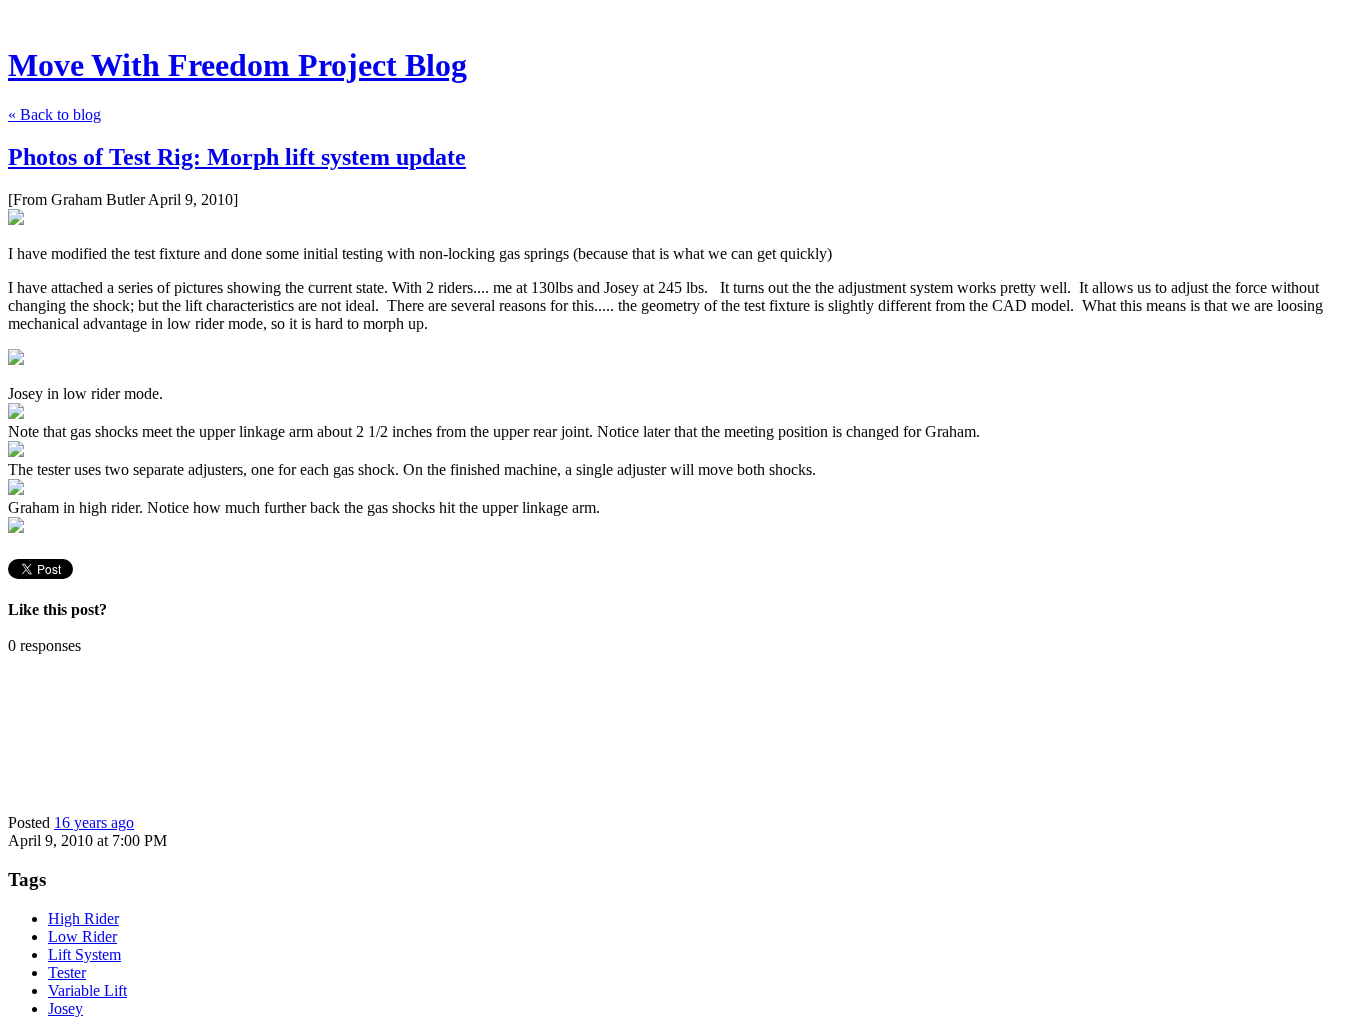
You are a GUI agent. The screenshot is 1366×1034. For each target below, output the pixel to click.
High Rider (83, 918)
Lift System (84, 954)
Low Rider (82, 936)
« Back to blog (54, 114)
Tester (67, 972)
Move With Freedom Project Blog (237, 65)
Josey (65, 1008)
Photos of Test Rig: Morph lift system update (237, 157)
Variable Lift (87, 990)
